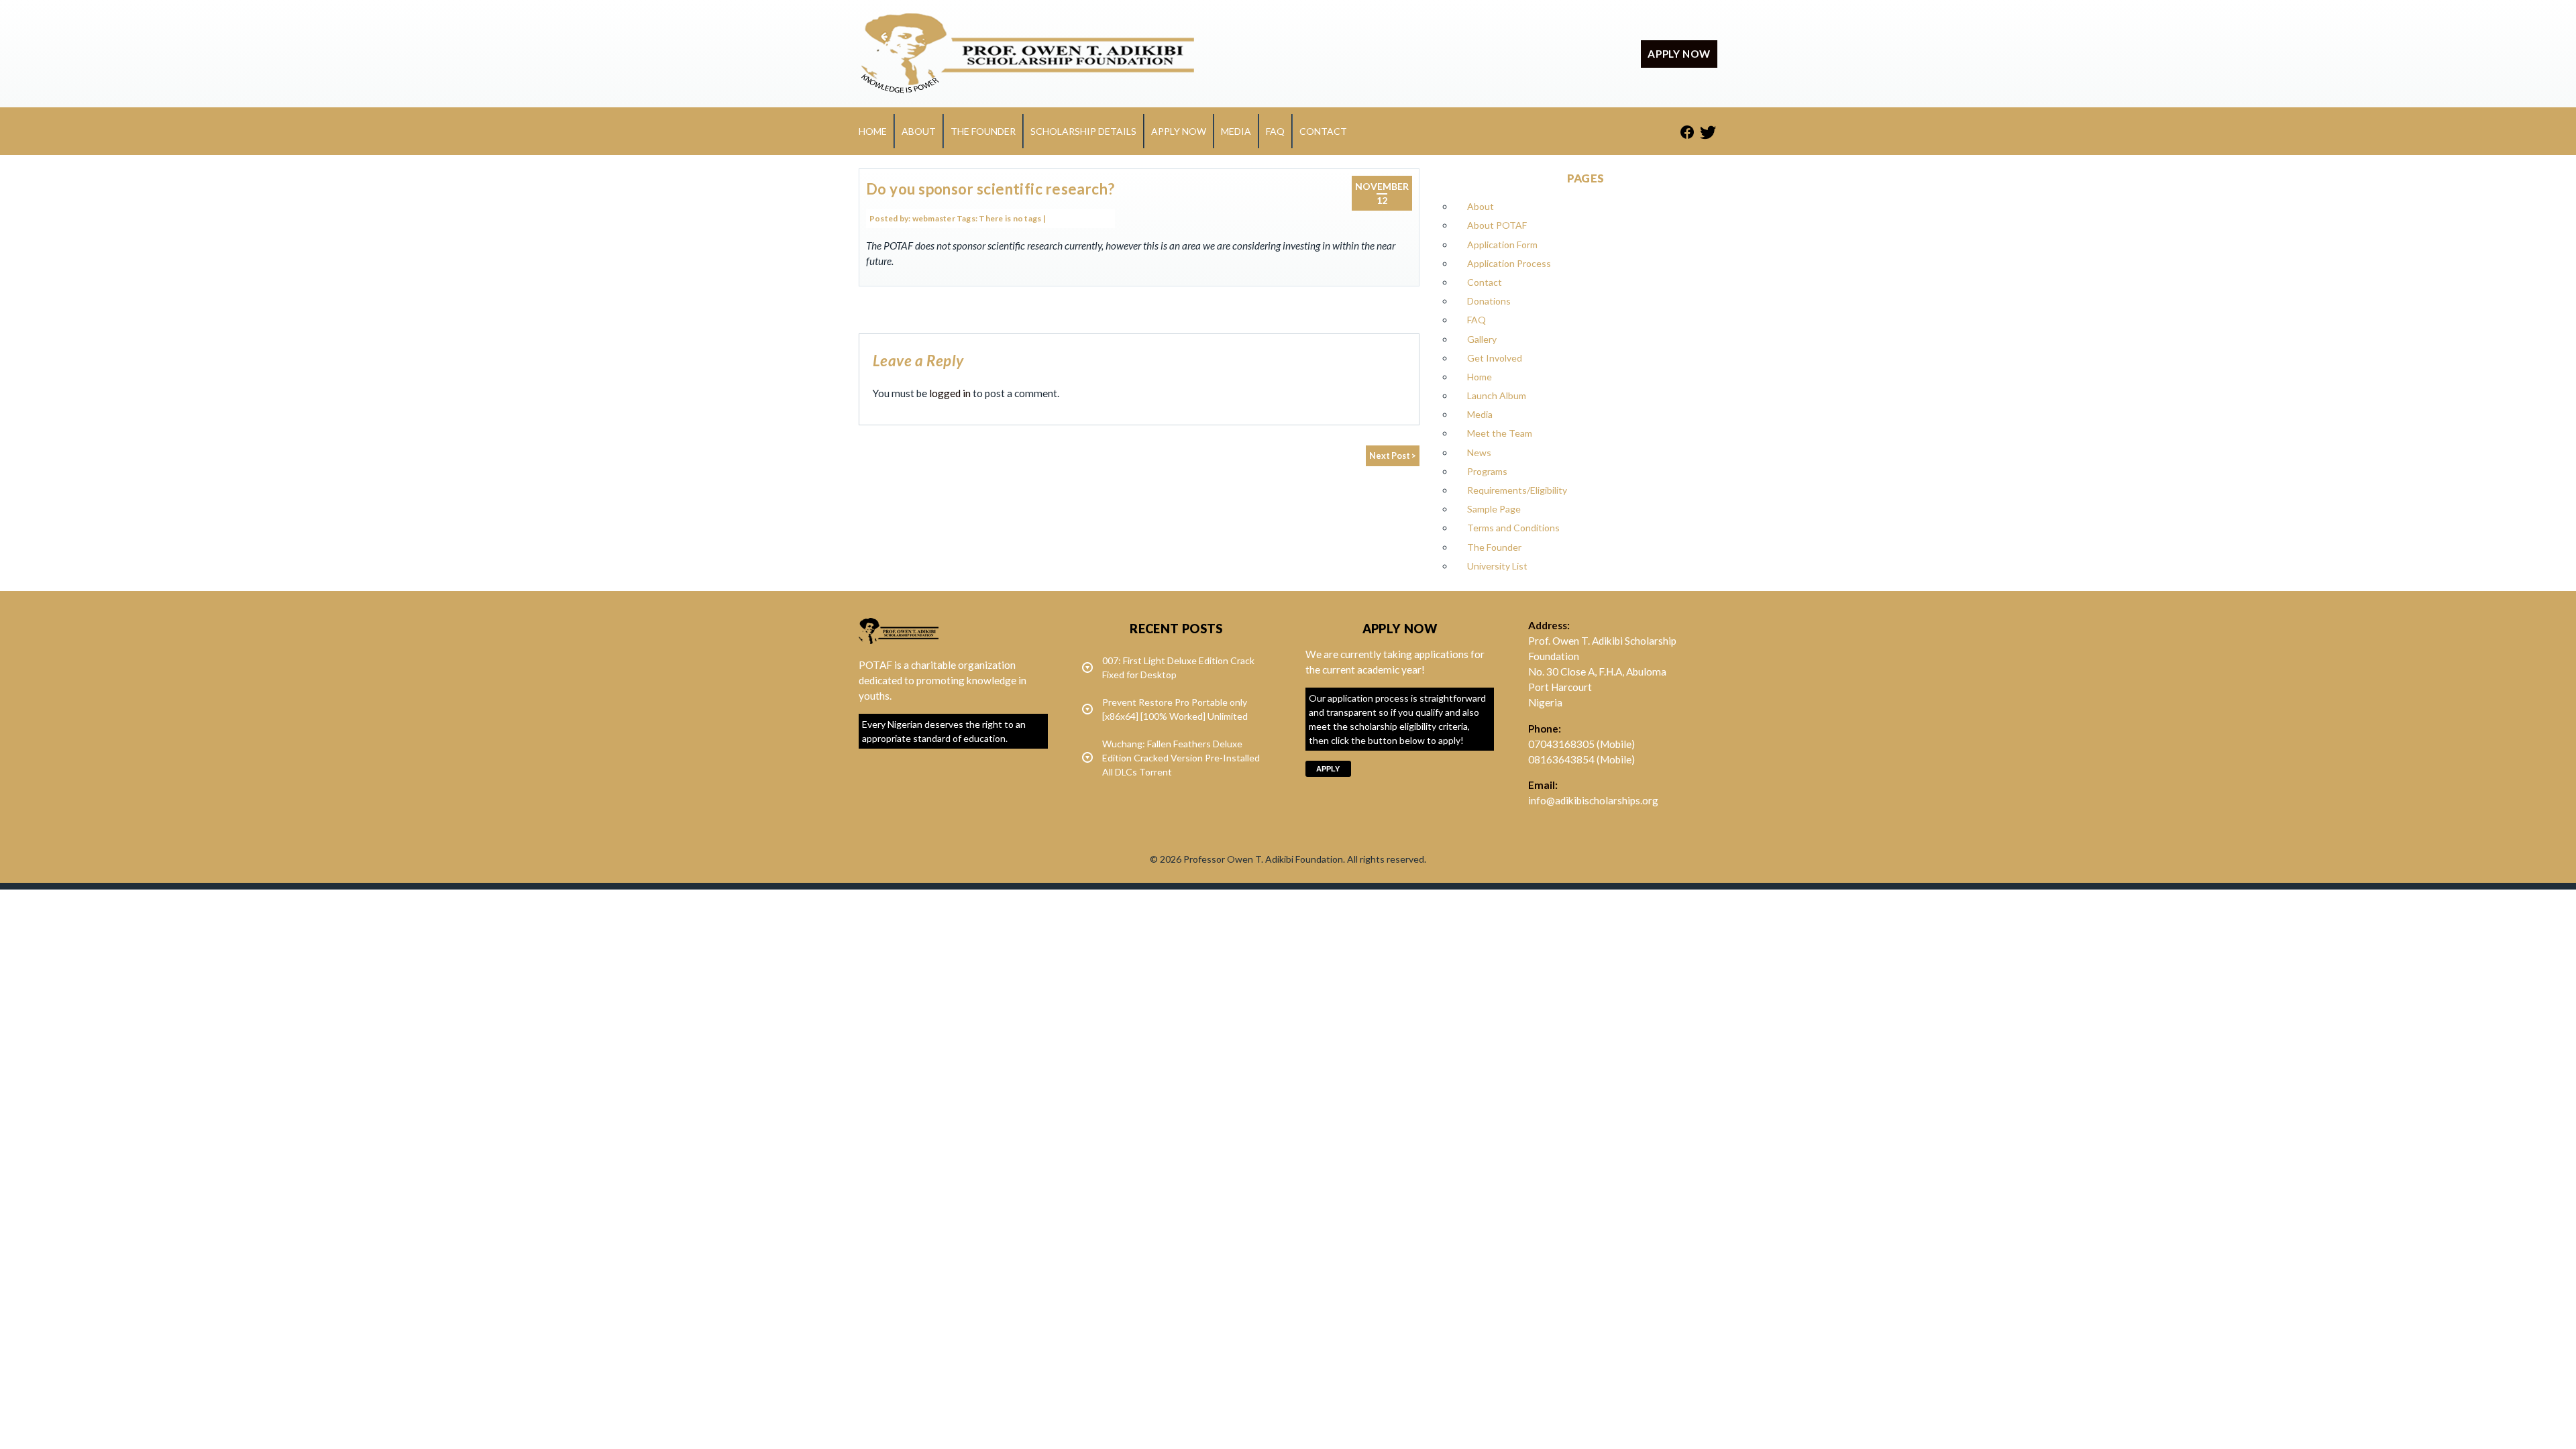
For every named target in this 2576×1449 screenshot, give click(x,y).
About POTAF (1497, 225)
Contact (1323, 131)
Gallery (1482, 339)
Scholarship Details (1083, 131)
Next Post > (1393, 456)
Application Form (1502, 245)
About (919, 131)
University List (1497, 566)
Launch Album (1497, 395)
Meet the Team (1500, 433)
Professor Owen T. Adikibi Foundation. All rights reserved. (1305, 859)
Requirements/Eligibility (1517, 490)
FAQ (1275, 131)
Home (873, 131)
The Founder (983, 131)
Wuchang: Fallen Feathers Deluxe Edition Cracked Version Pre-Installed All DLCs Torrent (1181, 758)
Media (1236, 131)
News (1479, 452)
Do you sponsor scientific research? (990, 189)
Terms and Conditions (1513, 528)
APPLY (1328, 769)
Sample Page (1494, 509)
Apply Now (1179, 131)
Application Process (1509, 263)
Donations (1489, 301)
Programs (1487, 471)
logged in (950, 393)
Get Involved (1495, 358)
